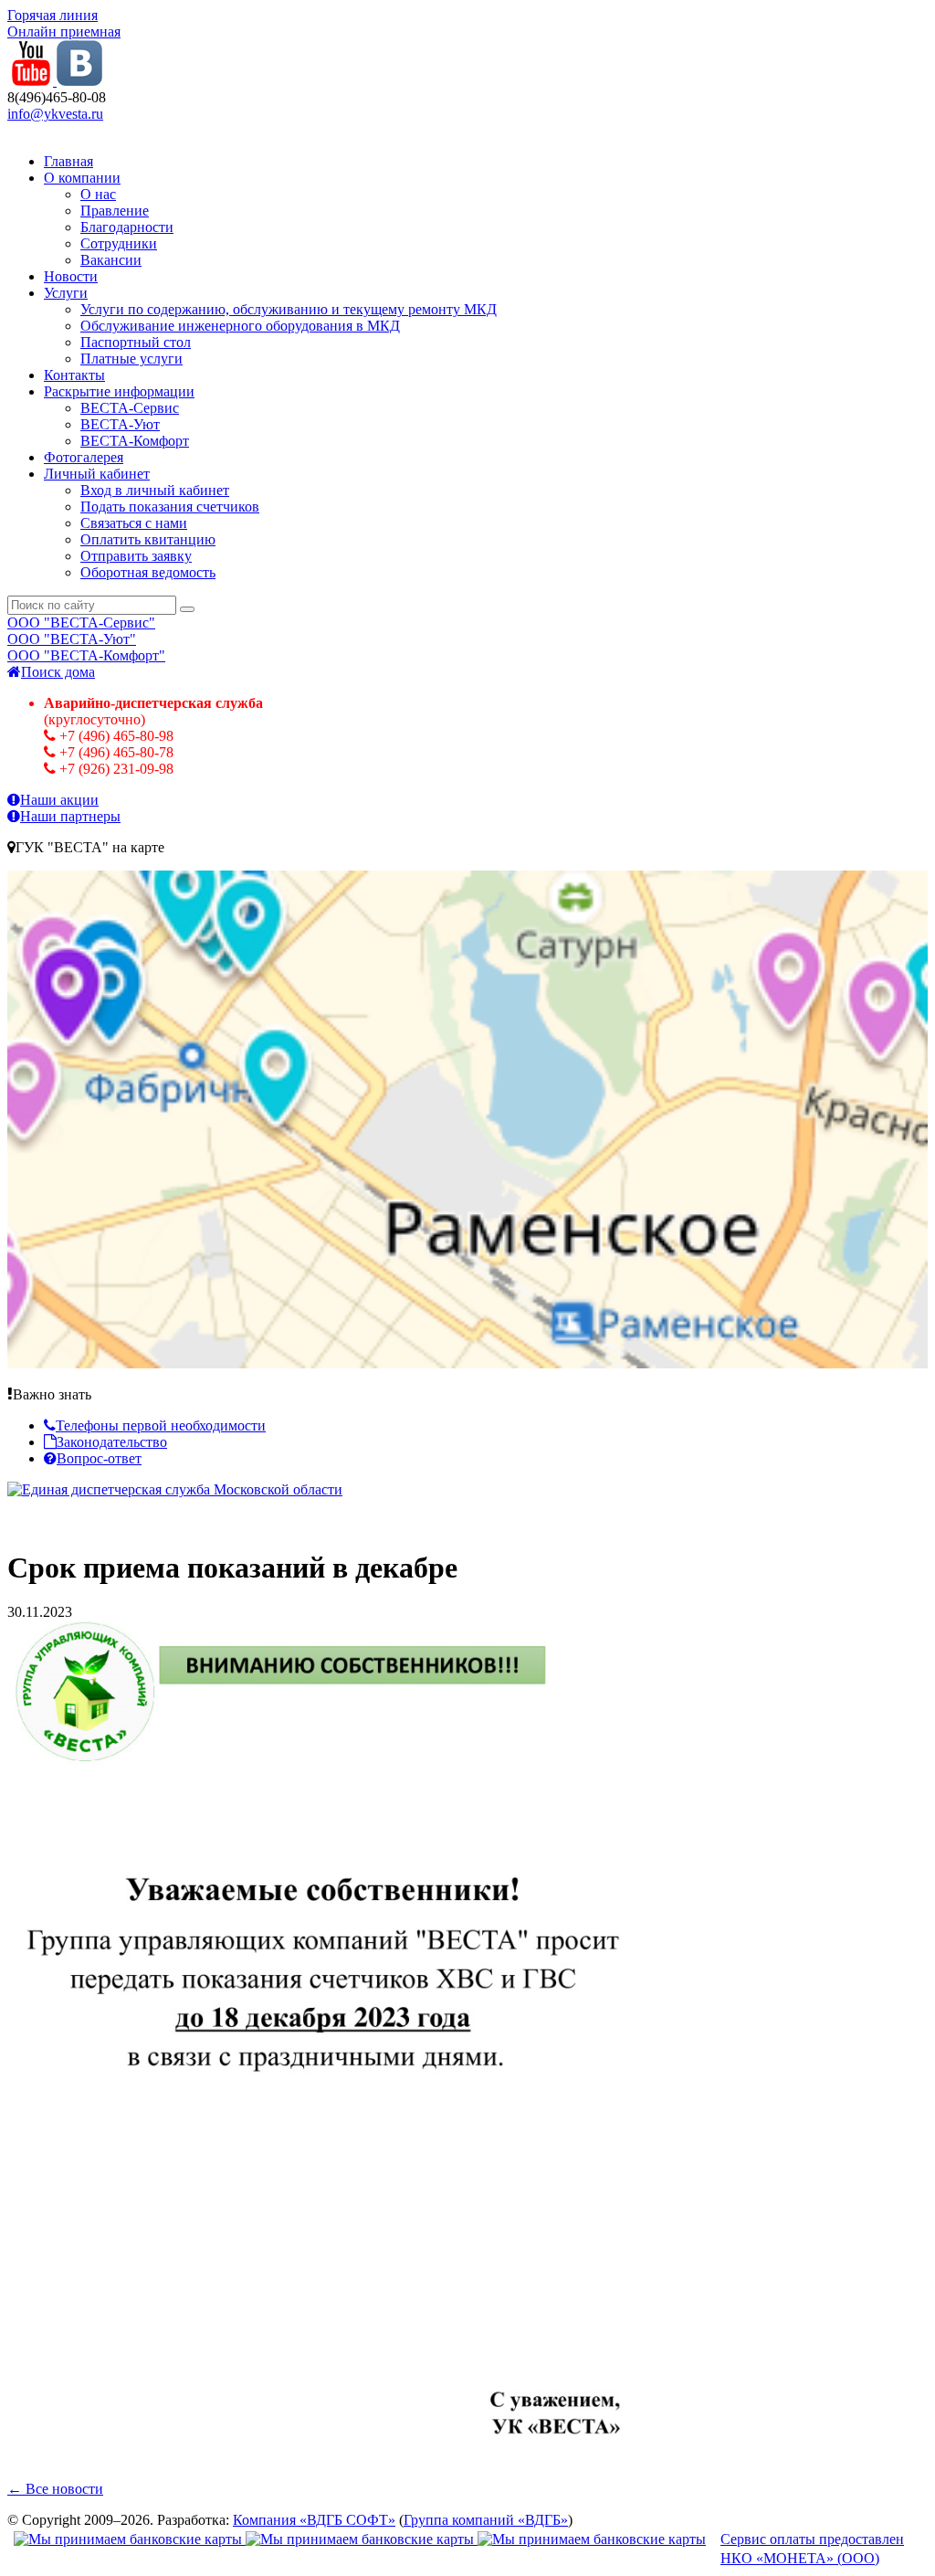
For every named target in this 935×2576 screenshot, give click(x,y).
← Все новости (55, 2489)
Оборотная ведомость (148, 572)
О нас (98, 194)
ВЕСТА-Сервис (130, 408)
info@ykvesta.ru (55, 114)
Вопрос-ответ (99, 1458)
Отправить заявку (136, 556)
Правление (115, 211)
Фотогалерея (84, 457)
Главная (68, 161)
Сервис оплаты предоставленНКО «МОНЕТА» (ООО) (812, 2549)
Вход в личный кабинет (155, 490)
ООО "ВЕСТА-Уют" (72, 639)
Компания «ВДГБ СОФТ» (314, 2520)
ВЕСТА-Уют (120, 424)
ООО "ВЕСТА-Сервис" (81, 623)
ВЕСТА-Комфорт (135, 441)
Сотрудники (119, 243)
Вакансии (111, 260)
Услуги (66, 293)
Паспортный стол (136, 342)
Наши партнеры (70, 816)
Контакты (74, 375)
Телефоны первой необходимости (161, 1425)
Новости (71, 276)
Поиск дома (58, 672)
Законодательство (112, 1442)
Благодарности (127, 227)
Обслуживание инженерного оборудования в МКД (240, 326)
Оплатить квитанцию (148, 539)
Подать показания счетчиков (170, 507)
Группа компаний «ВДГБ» (486, 2520)
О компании (82, 178)
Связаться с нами (134, 523)
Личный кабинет (97, 474)
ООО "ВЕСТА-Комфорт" (86, 655)
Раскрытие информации (119, 391)
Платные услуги (131, 359)
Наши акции (59, 800)
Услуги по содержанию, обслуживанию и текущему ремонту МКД (289, 309)
